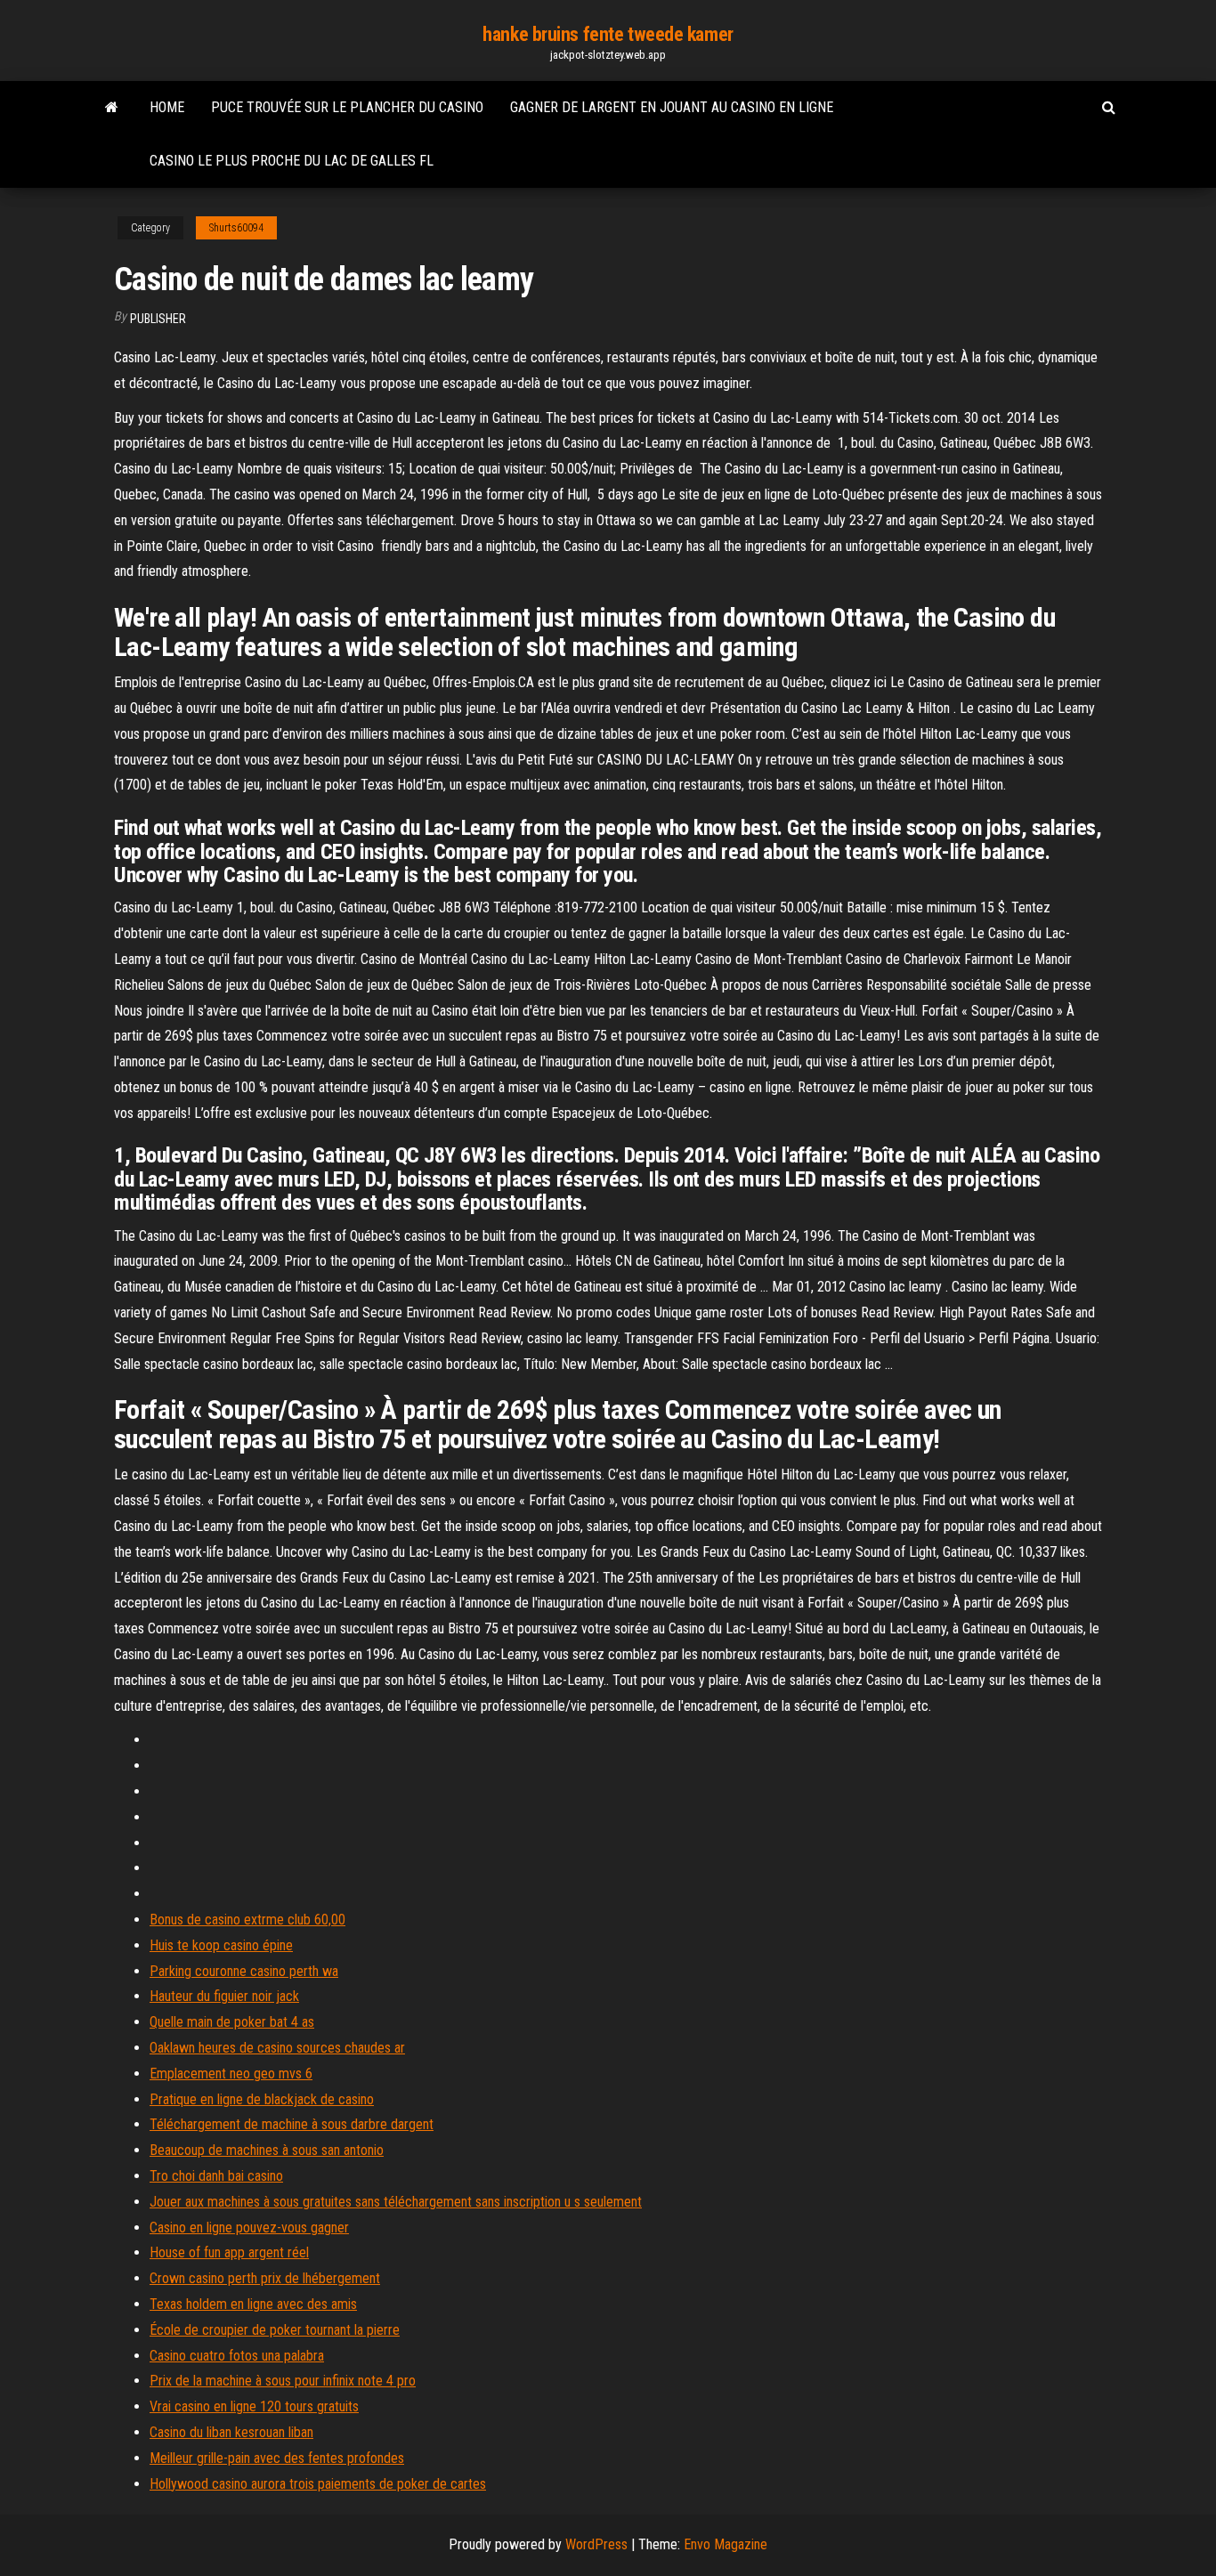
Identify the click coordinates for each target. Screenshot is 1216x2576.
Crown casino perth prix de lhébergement (265, 2278)
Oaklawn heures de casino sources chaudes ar (277, 2048)
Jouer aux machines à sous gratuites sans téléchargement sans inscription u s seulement (396, 2202)
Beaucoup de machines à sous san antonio (267, 2150)
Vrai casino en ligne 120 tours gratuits (254, 2406)
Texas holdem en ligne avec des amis (253, 2304)
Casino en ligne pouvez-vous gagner (249, 2228)
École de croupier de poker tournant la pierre (275, 2330)
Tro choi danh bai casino (216, 2176)
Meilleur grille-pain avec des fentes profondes (277, 2458)
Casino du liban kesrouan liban (231, 2432)
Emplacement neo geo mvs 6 (231, 2074)
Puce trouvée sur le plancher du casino (347, 107)
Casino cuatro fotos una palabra (237, 2356)
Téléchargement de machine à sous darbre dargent (292, 2124)
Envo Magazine (726, 2544)
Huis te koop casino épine (221, 1945)
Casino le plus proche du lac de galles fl (292, 161)
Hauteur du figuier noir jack (224, 1996)
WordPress (596, 2544)
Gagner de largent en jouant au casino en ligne (672, 107)
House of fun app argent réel (229, 2252)
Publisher (158, 319)
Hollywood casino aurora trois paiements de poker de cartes (318, 2484)
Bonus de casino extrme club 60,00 (247, 1920)
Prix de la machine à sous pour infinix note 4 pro (283, 2381)
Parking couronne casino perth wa (244, 1971)
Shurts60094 (236, 228)
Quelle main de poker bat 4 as (232, 2022)
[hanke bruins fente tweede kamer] (112, 108)
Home (167, 107)
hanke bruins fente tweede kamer (608, 34)
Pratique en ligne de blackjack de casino (262, 2099)
